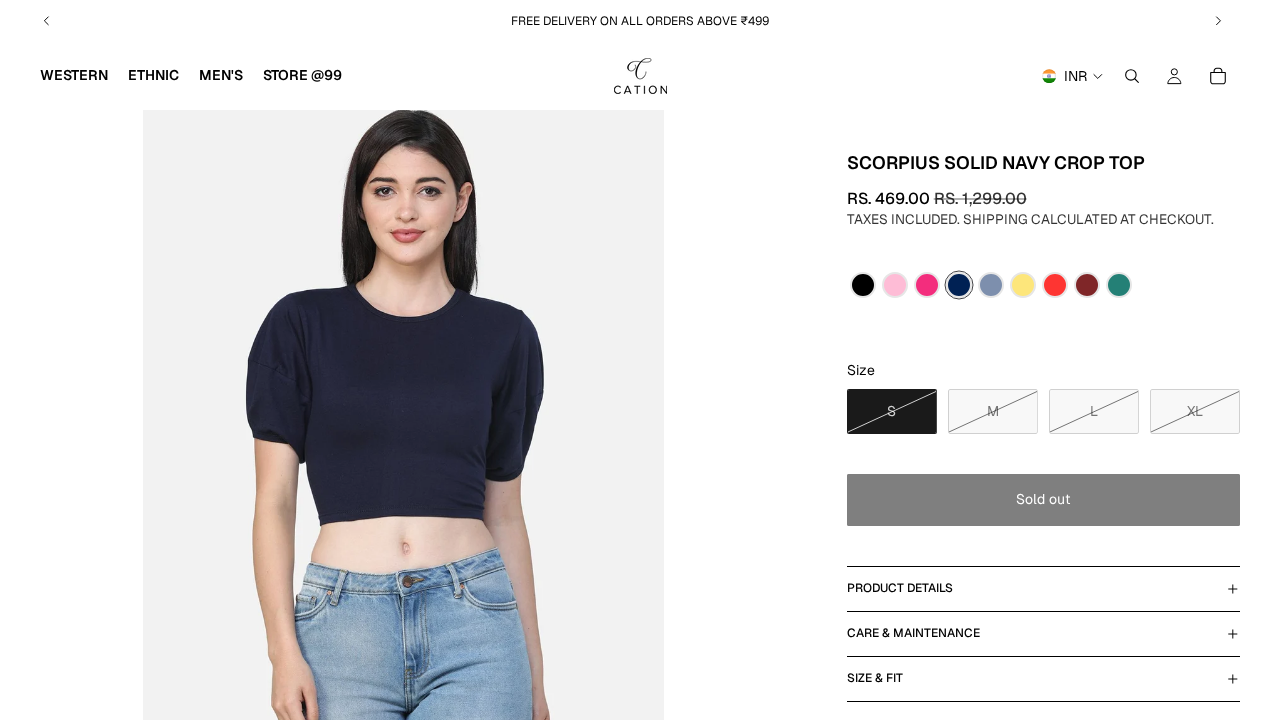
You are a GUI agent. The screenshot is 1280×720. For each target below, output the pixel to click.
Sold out (1043, 499)
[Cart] (1218, 76)
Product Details (900, 588)
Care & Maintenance (913, 633)
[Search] (1132, 76)
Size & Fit (875, 678)
